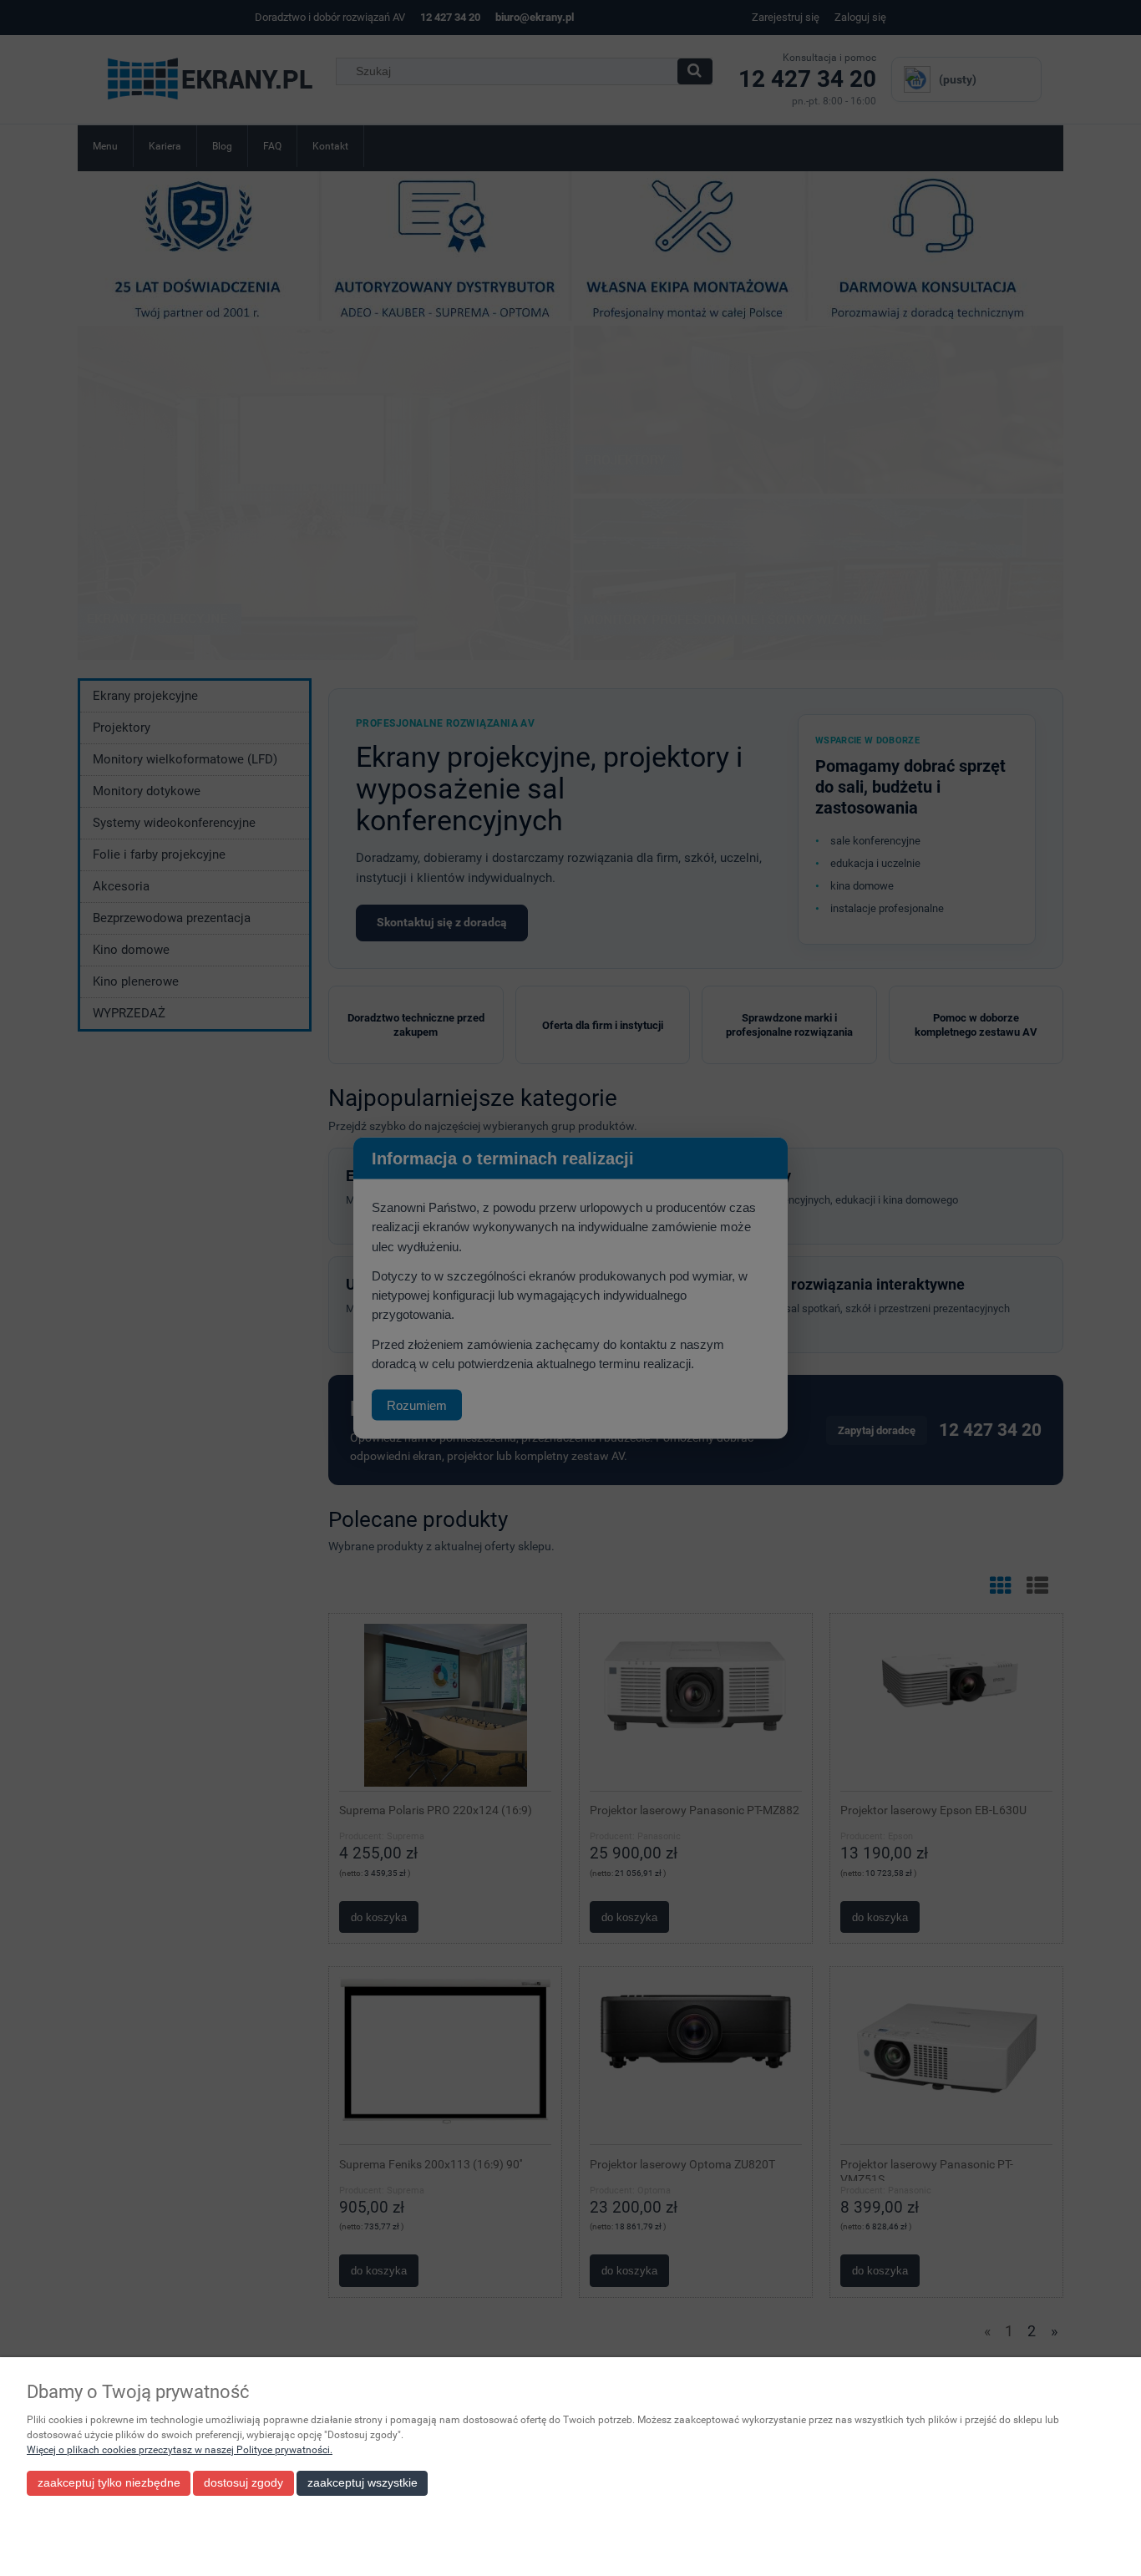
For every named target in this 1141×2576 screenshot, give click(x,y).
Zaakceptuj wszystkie (363, 2483)
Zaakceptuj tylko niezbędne (109, 2483)
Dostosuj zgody (243, 2483)
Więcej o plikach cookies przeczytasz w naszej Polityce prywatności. (180, 2450)
